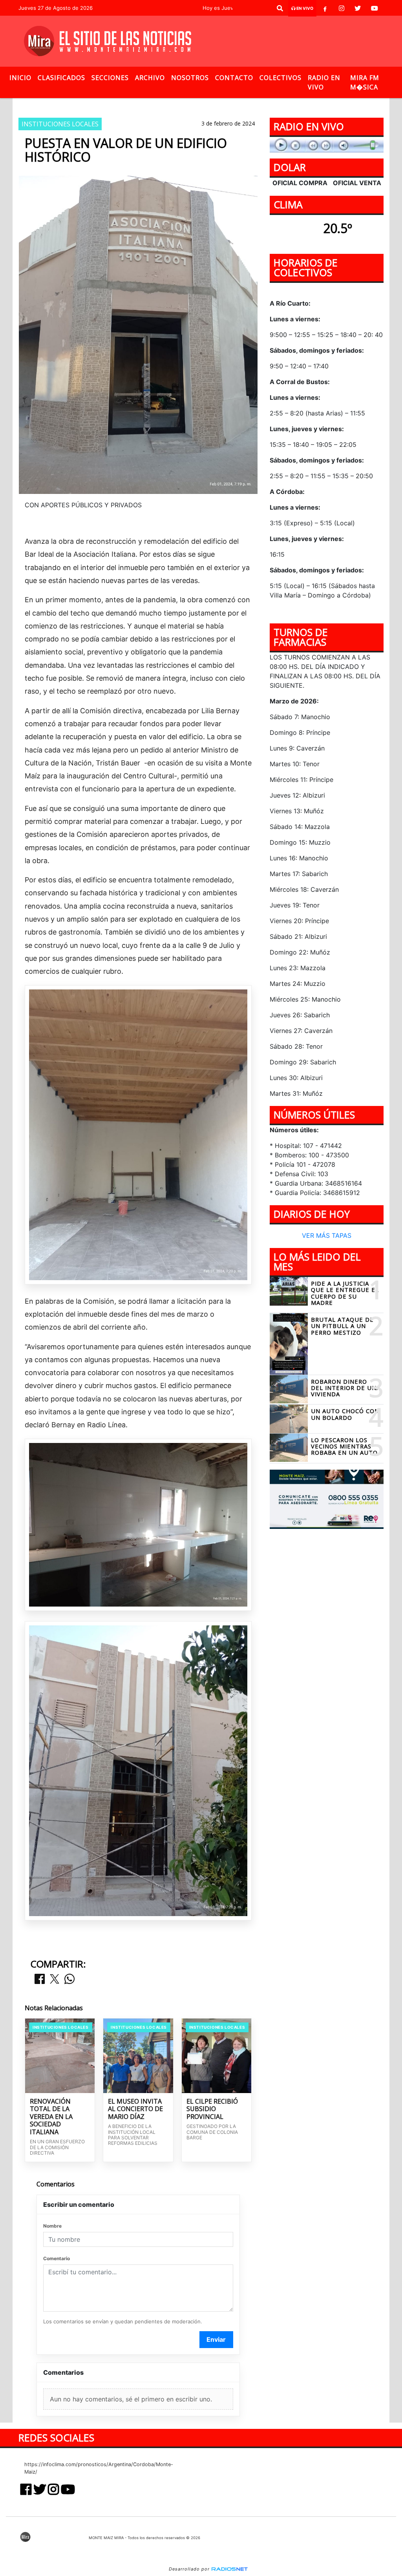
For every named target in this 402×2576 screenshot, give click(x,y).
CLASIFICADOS (61, 78)
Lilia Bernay (138, 105)
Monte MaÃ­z (264, 105)
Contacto (234, 78)
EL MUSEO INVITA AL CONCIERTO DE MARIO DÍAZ (135, 2109)
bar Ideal (181, 105)
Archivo (150, 78)
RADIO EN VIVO (324, 82)
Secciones (110, 78)
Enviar (216, 2339)
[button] (280, 8)
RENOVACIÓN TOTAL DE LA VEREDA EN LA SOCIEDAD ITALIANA (51, 2117)
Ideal (214, 105)
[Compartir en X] (55, 1979)
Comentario (57, 2258)
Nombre (52, 2226)
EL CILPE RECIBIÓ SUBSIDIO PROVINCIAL (212, 2109)
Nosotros (190, 78)
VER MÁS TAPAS (327, 1235)
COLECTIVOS (280, 78)
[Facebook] (325, 8)
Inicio (20, 78)
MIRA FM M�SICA (365, 82)
